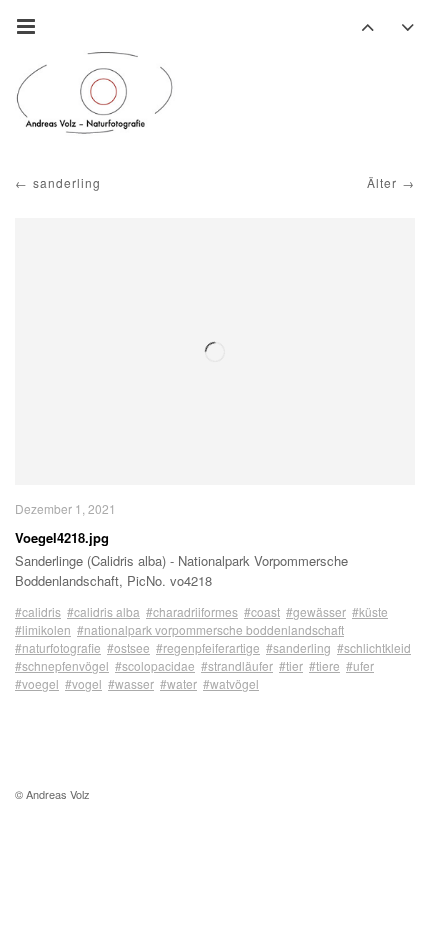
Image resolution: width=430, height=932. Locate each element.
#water (178, 683)
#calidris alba (103, 611)
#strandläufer (237, 665)
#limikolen (43, 629)
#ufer (360, 665)
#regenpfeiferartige (208, 647)
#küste (370, 611)
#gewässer (316, 611)
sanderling (67, 182)
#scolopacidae (155, 665)
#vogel (83, 683)
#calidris (38, 611)
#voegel (37, 683)
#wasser (131, 683)
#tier (291, 665)
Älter (382, 182)
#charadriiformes (192, 611)
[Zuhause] (95, 93)
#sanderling (298, 647)
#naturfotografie (58, 647)
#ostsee (128, 647)
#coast (262, 611)
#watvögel (231, 683)
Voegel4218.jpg (62, 537)
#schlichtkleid (374, 647)
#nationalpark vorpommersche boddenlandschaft (210, 629)
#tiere (324, 665)
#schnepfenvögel (62, 665)
